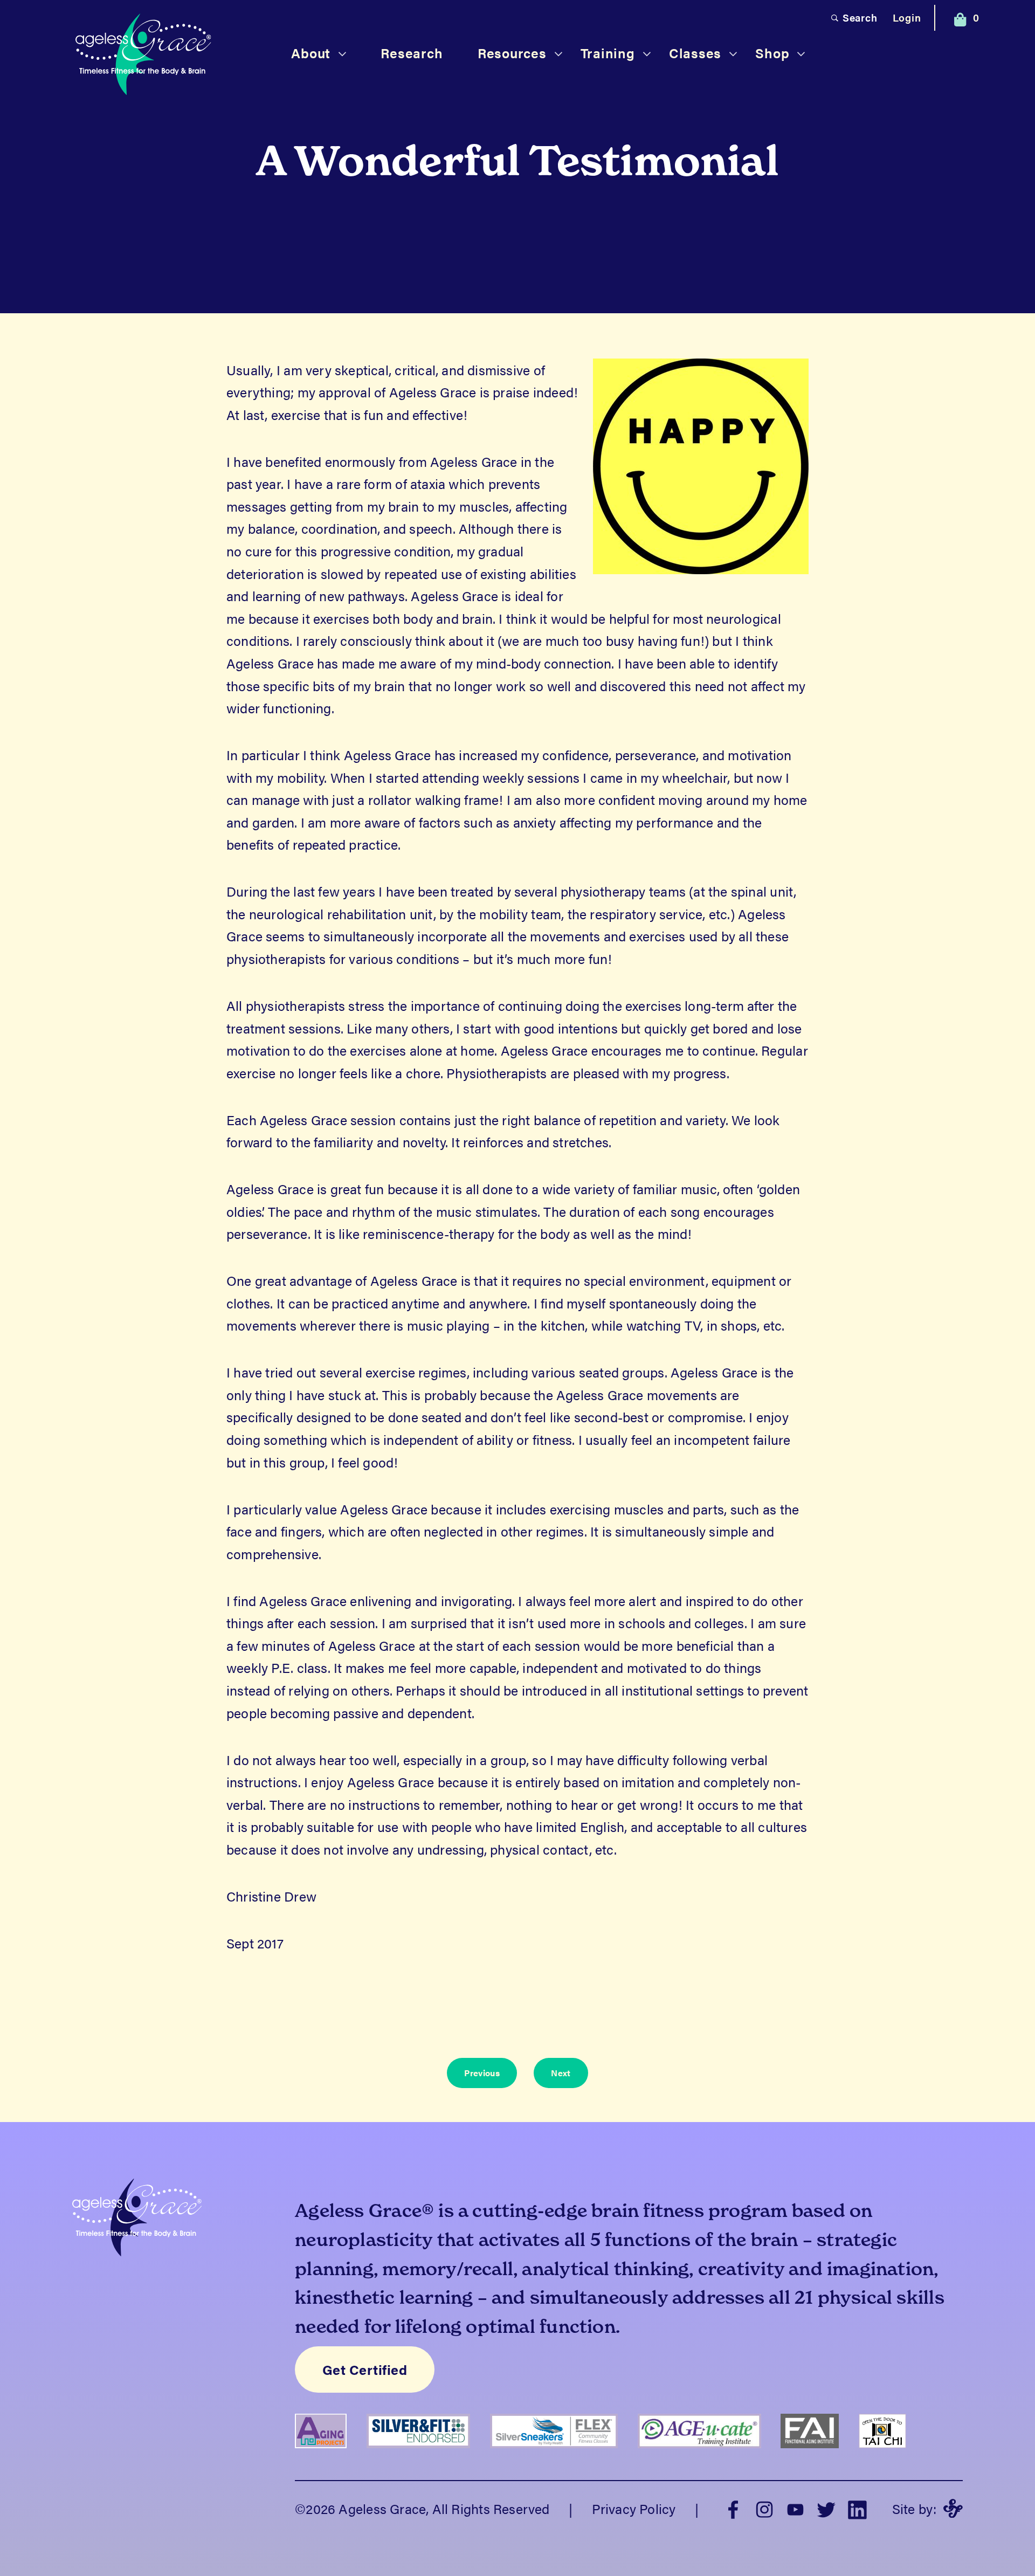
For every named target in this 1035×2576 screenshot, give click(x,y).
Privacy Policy (634, 2508)
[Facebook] (733, 2508)
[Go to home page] (143, 56)
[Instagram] (764, 2508)
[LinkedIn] (858, 2508)
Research (412, 53)
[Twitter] (826, 2508)
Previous (482, 2073)
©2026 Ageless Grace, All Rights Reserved (422, 2508)
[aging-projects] (331, 2455)
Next (561, 2073)
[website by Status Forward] (953, 2509)
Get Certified (365, 2370)
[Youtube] (796, 2508)
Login (907, 18)
